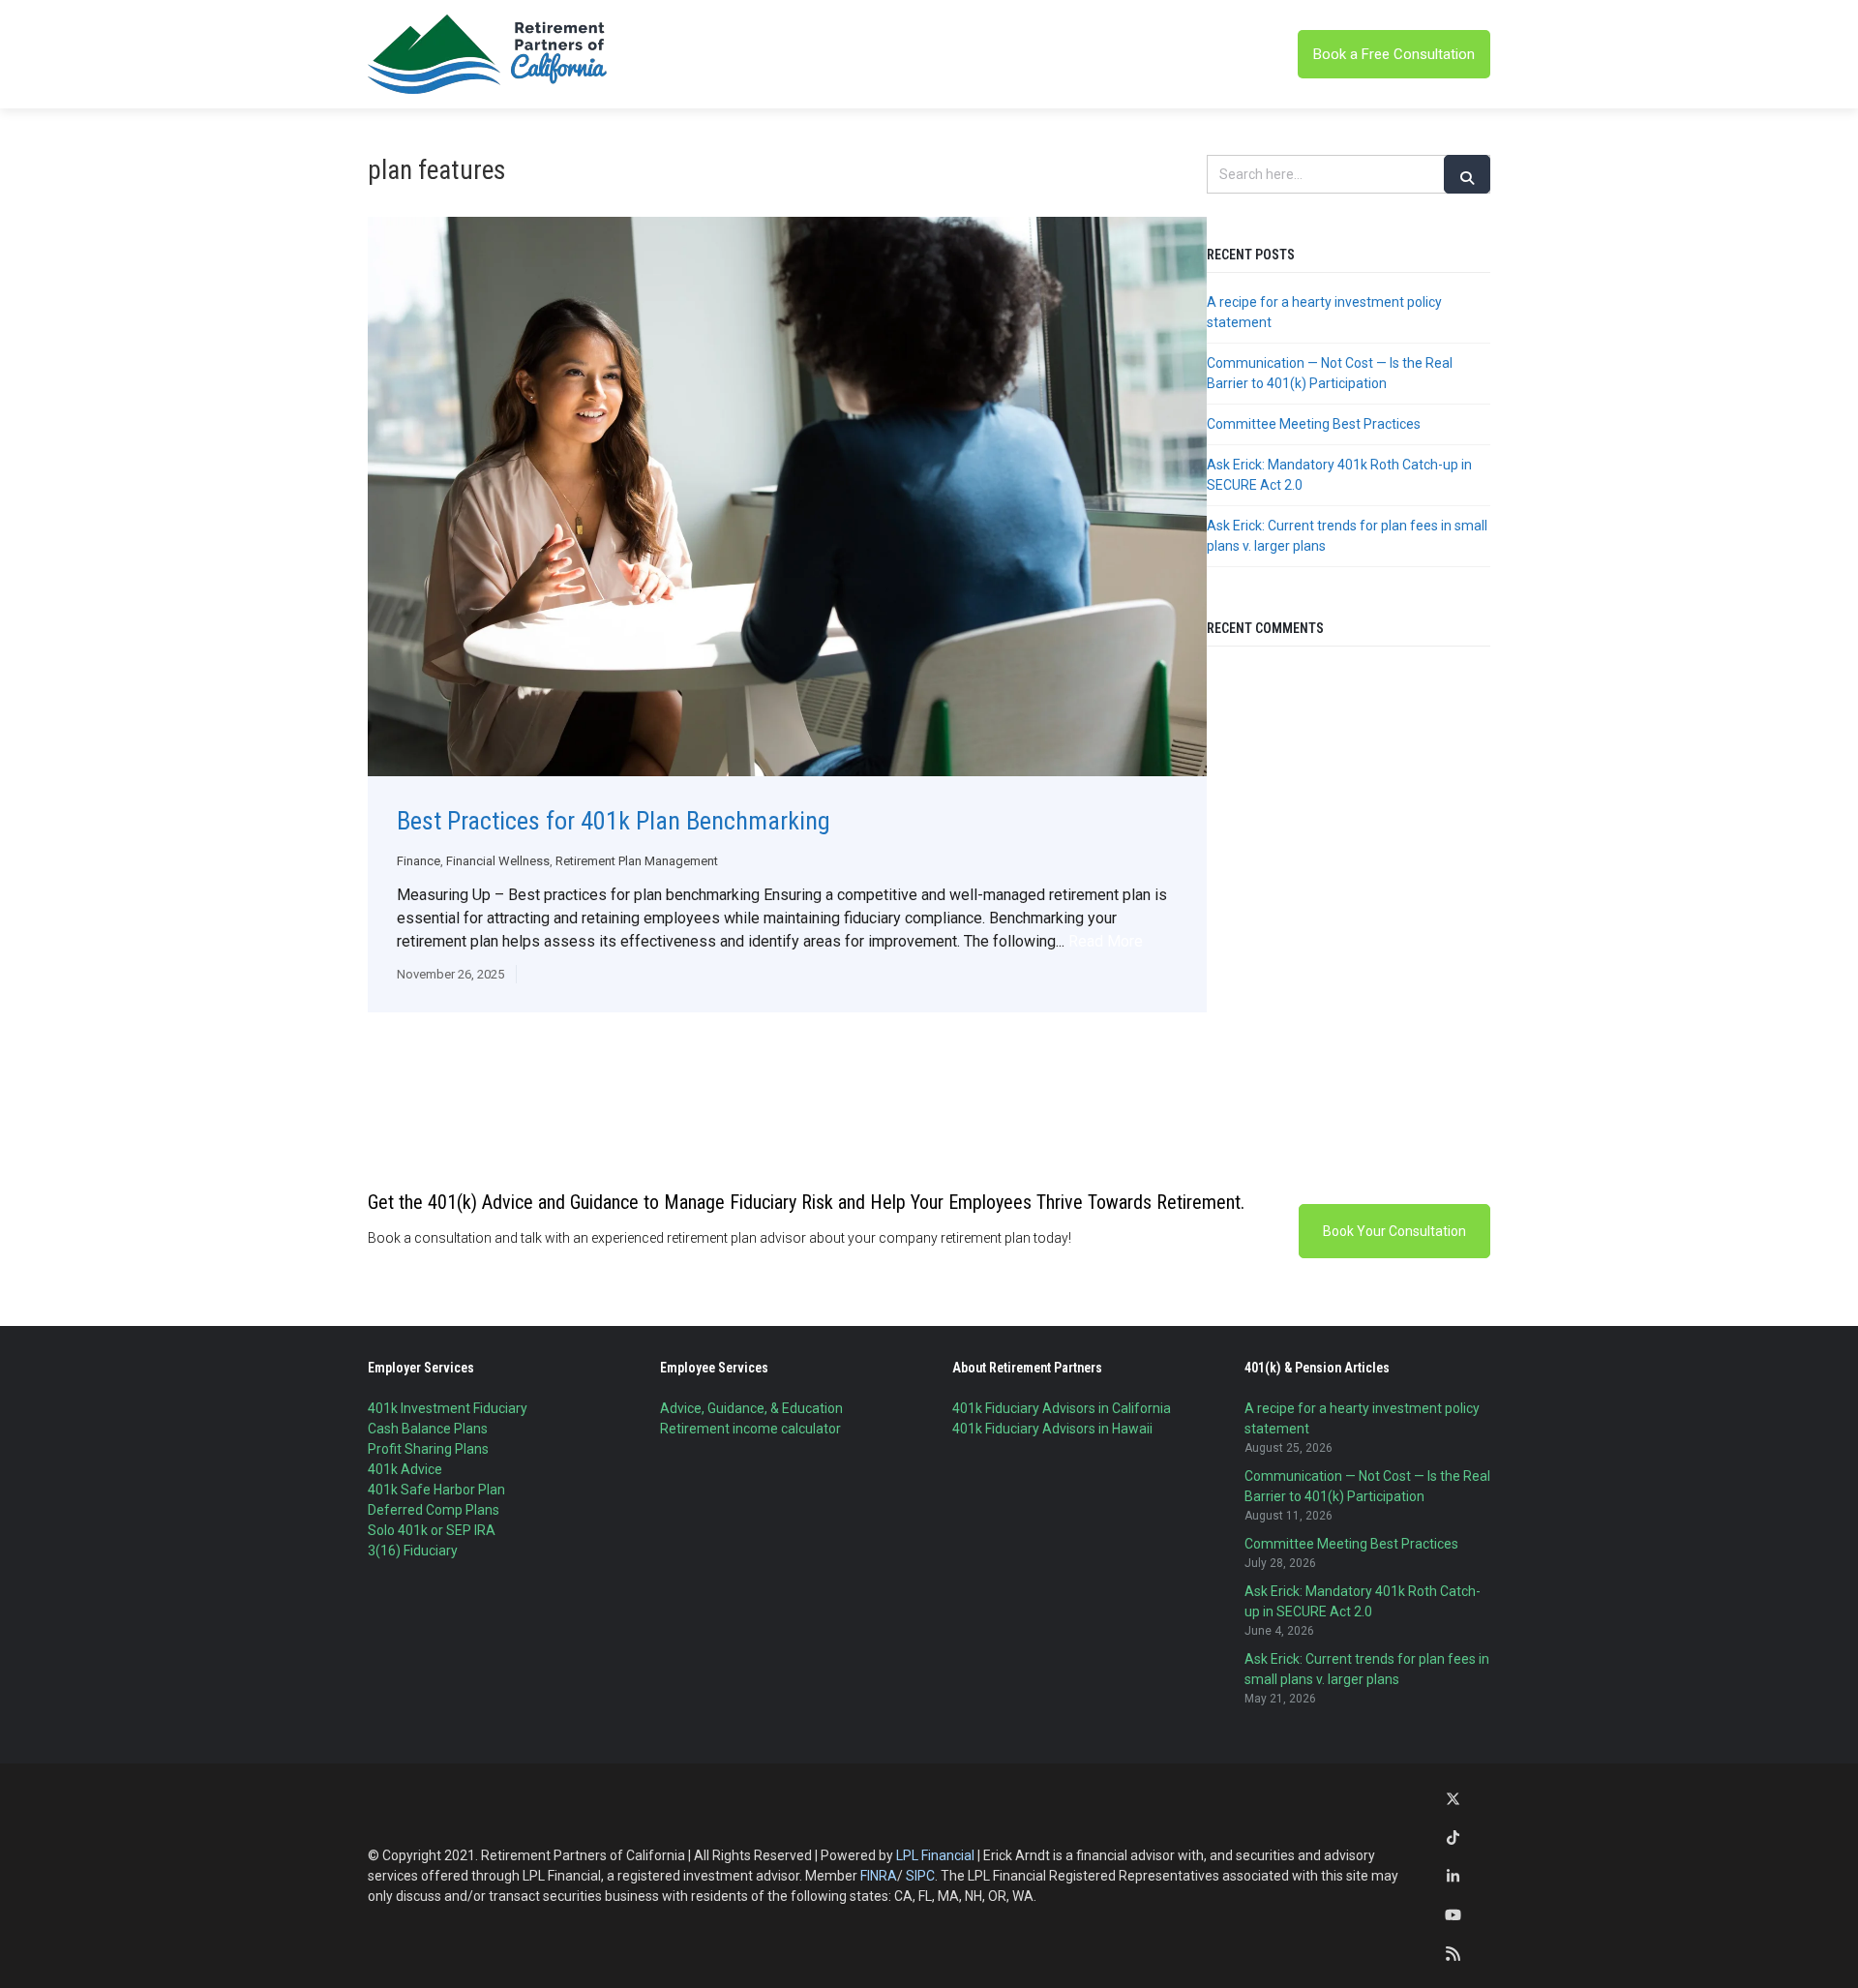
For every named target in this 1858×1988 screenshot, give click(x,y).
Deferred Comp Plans (434, 1510)
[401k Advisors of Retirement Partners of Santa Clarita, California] (489, 54)
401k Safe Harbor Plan (436, 1490)
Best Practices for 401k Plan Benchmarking (614, 821)
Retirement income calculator (750, 1429)
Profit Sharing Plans (428, 1449)
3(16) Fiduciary (413, 1551)
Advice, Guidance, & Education (751, 1408)
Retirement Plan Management (637, 861)
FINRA (879, 1876)
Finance (419, 861)
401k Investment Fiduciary (448, 1408)
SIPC (920, 1876)
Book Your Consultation (1394, 1231)
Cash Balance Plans (428, 1429)
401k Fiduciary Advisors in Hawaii (1052, 1429)
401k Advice (405, 1469)
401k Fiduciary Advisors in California (1062, 1408)
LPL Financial (935, 1855)
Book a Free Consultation (1394, 54)
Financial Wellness (498, 861)
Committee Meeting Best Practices (1314, 424)
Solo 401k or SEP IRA (432, 1530)
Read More (1106, 941)
